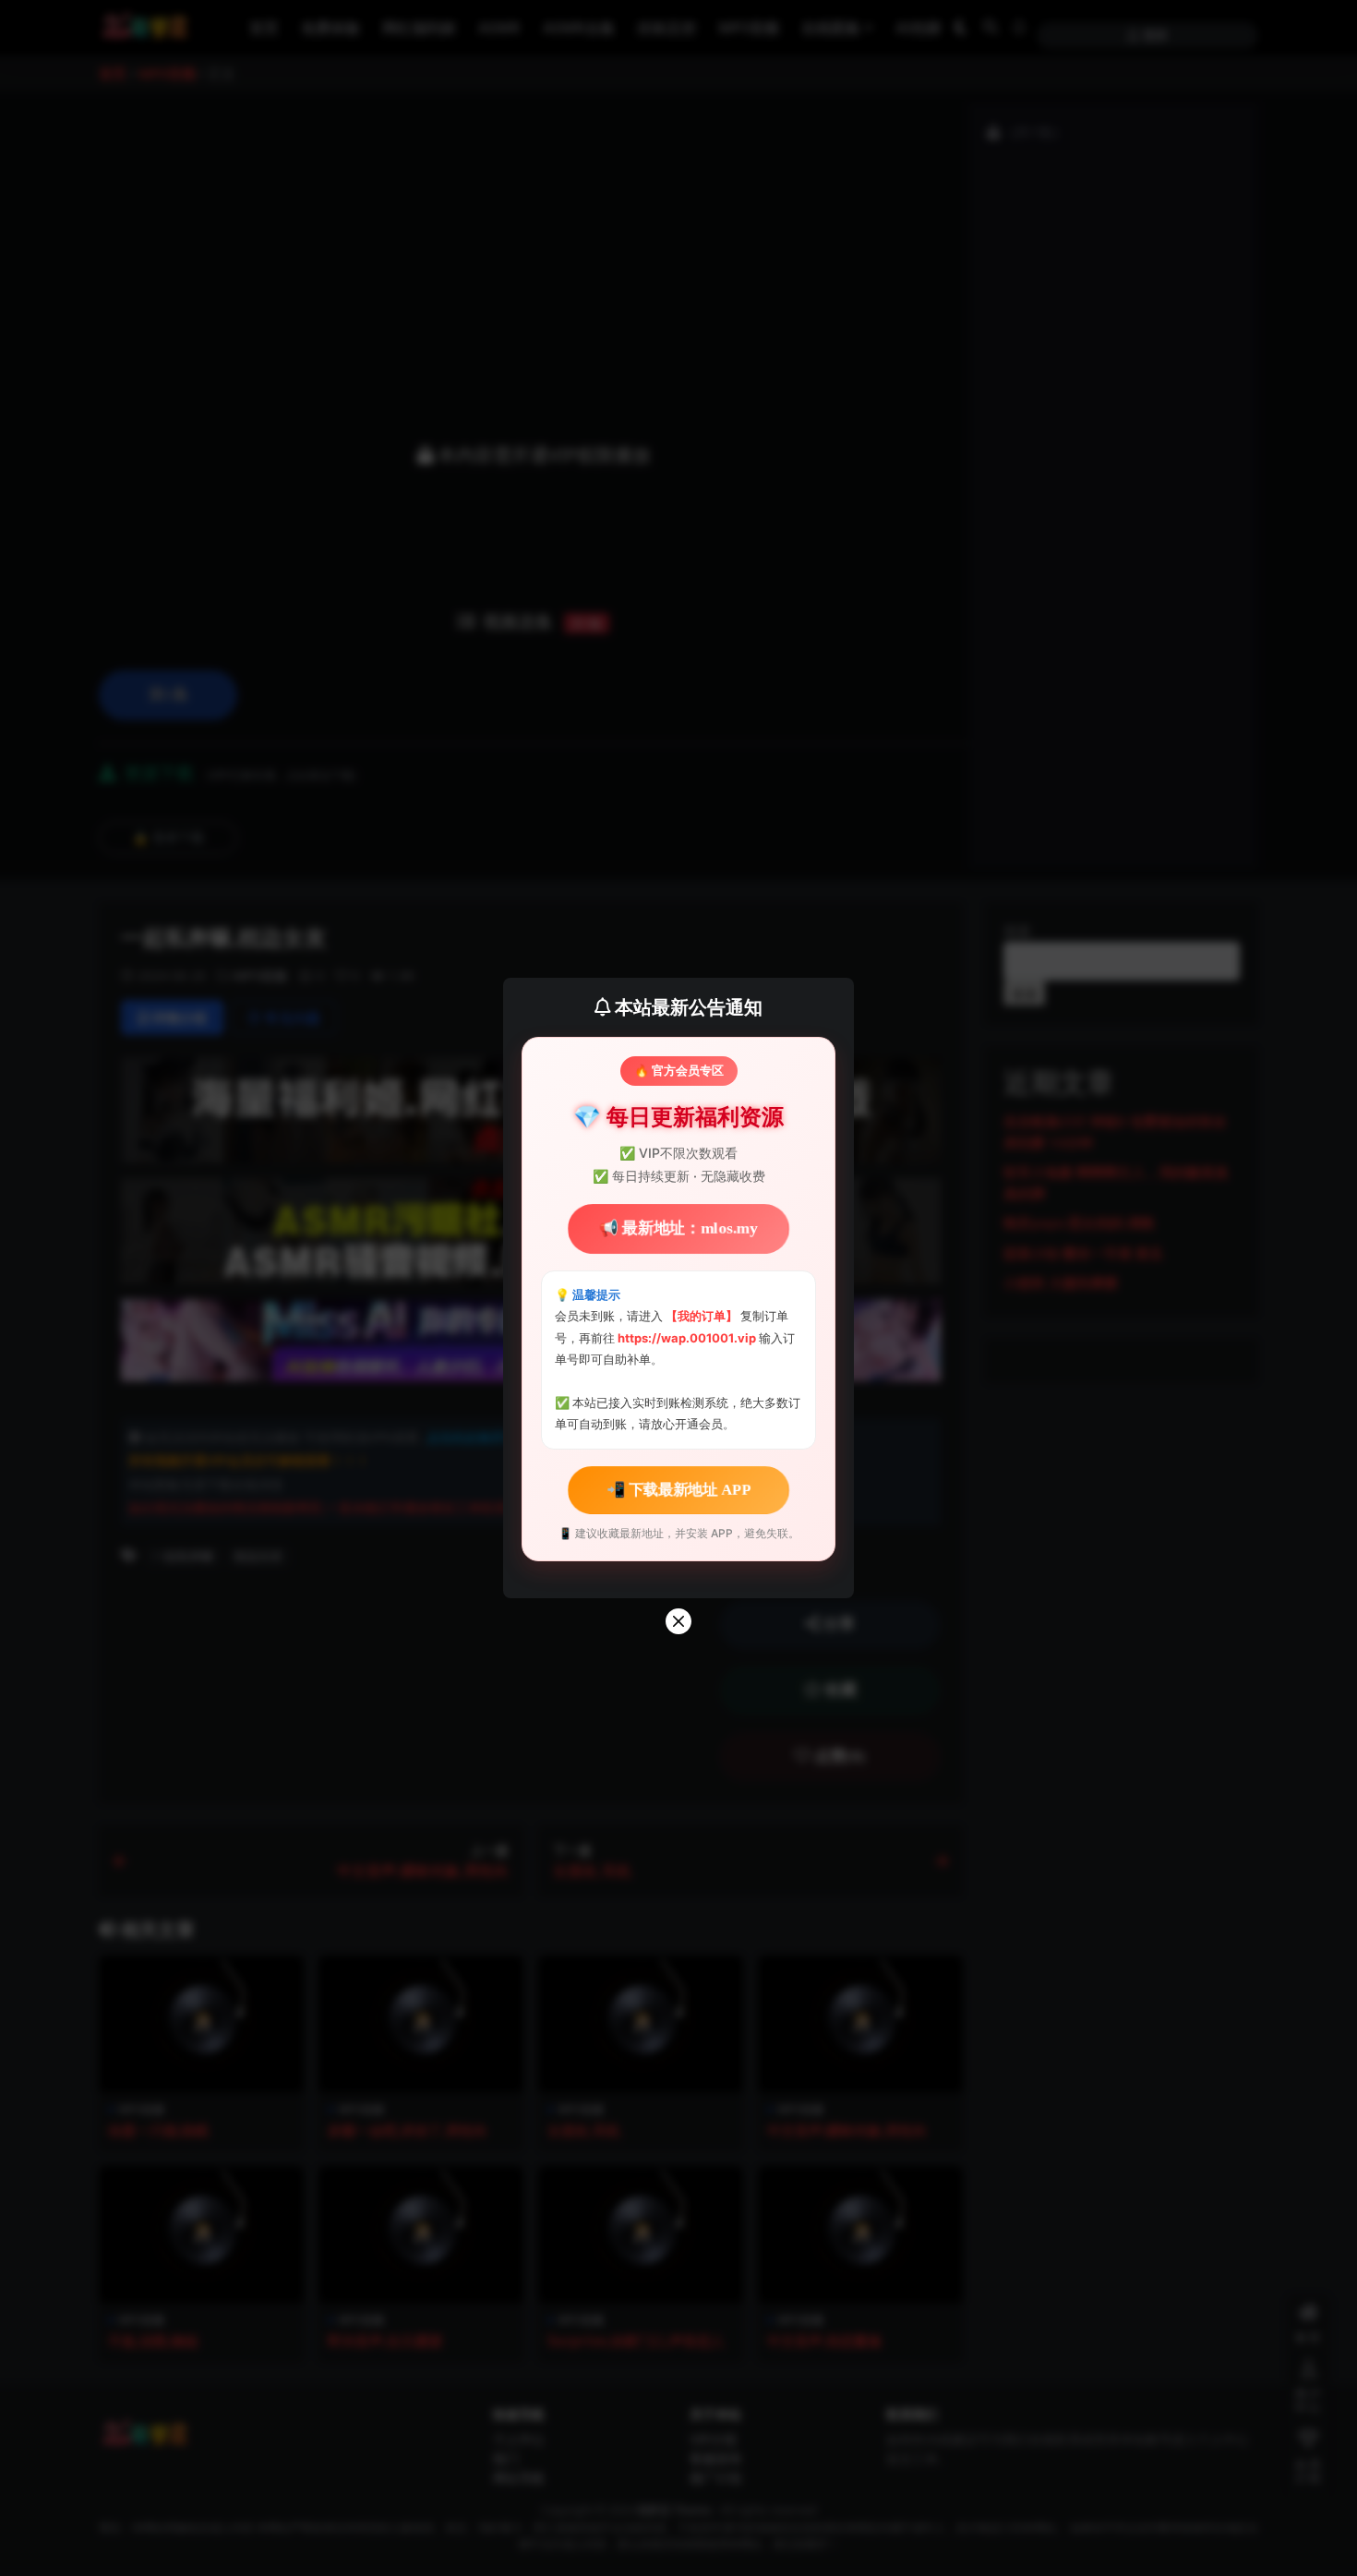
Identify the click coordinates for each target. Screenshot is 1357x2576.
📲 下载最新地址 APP (678, 1489)
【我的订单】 (702, 1316)
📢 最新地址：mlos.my (678, 1229)
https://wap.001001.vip (688, 1338)
